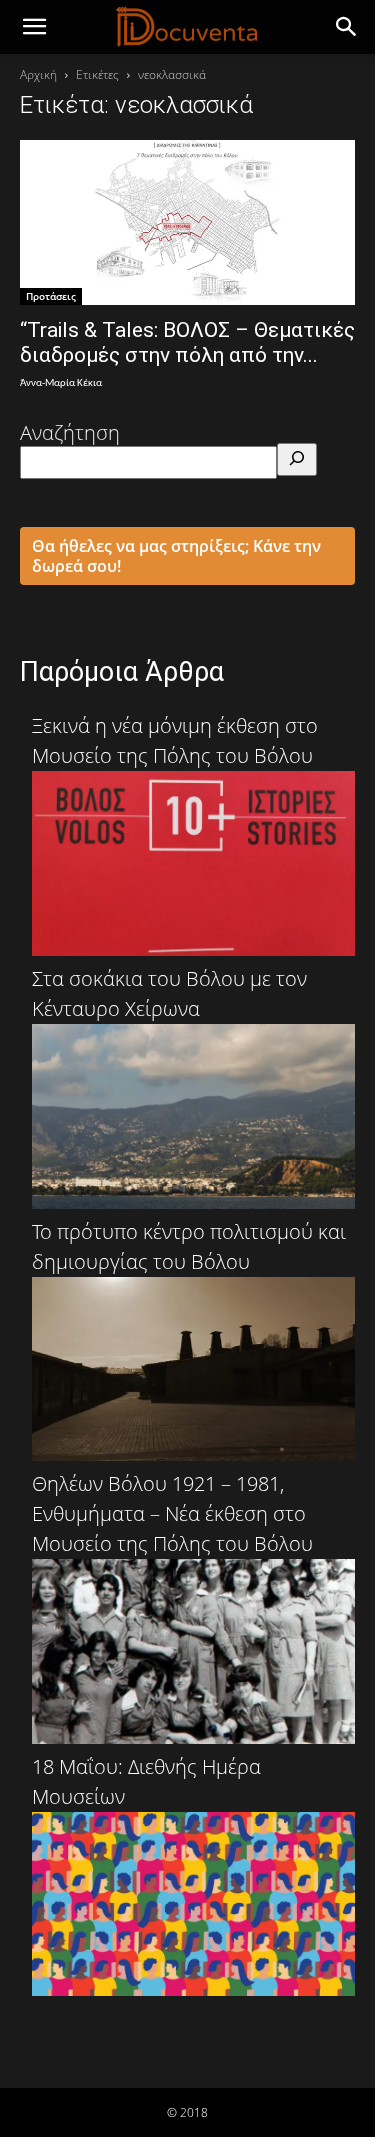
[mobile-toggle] (34, 27)
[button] (347, 27)
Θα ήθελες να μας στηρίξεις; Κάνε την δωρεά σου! (176, 556)
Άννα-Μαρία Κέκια (61, 383)
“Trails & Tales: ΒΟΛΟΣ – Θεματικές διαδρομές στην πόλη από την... (187, 342)
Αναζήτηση (70, 432)
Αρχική (38, 74)
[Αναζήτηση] (297, 459)
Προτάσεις (51, 296)
